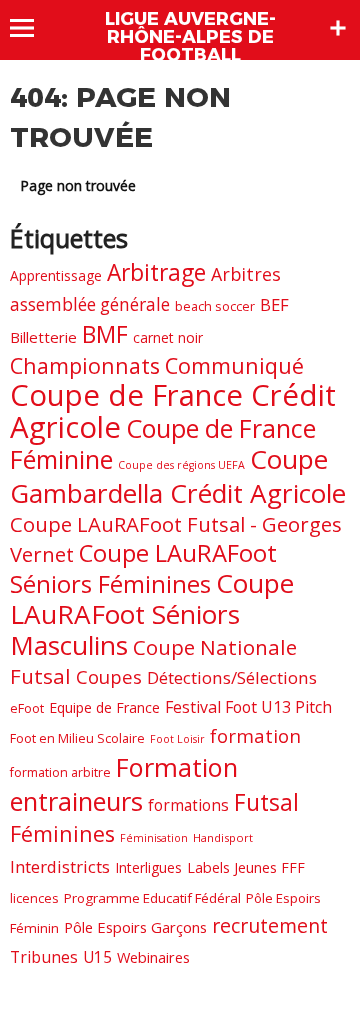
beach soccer (215, 306)
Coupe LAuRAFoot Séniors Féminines (143, 568)
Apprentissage (56, 275)
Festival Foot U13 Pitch (248, 707)
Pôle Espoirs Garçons (135, 927)
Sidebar (338, 28)
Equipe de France (104, 707)
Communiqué (234, 365)
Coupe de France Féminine (163, 443)
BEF (274, 304)
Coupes (109, 676)
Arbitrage (156, 272)
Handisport (223, 837)
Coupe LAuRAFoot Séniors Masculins (152, 614)
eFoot (27, 708)
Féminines (62, 833)
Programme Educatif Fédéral (152, 898)
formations (188, 805)
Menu (31, 28)
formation (255, 735)
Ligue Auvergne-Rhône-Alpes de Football (190, 37)
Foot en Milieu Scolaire (77, 738)
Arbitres (246, 274)
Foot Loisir (177, 739)
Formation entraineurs (124, 784)
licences (34, 898)
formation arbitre (60, 772)
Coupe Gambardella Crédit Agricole (178, 476)
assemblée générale (90, 304)
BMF (105, 334)
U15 (97, 957)
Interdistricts (60, 866)
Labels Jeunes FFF (246, 867)
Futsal (266, 802)
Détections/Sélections (232, 677)
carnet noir (168, 337)
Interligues (148, 867)
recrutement (270, 925)
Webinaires (153, 957)
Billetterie (43, 337)
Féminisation (154, 838)
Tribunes (44, 957)
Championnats (85, 365)
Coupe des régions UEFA (181, 465)
